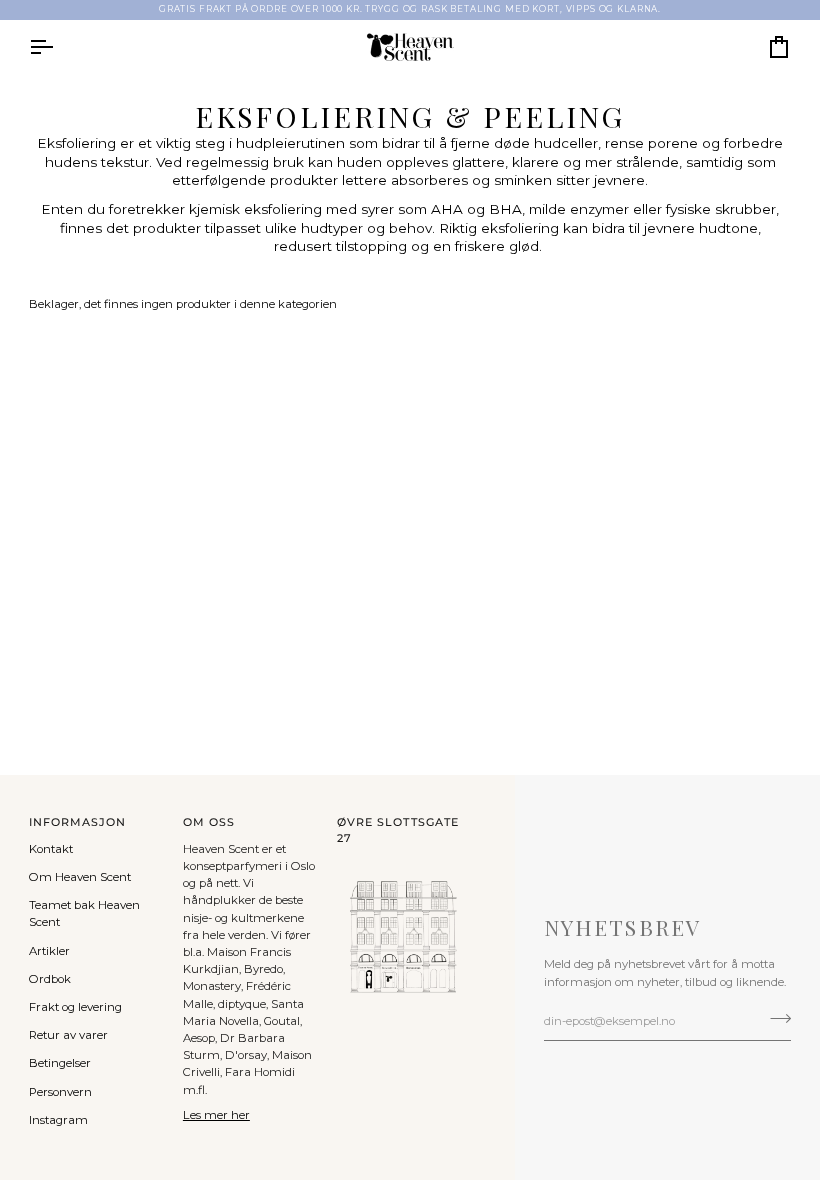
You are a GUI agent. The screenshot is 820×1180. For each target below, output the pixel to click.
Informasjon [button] (78, 822)
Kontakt (51, 849)
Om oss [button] (209, 822)
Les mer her (216, 1115)
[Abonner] (774, 1019)
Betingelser (60, 1063)
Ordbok (50, 979)
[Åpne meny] (59, 47)
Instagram (58, 1120)
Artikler (49, 951)
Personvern (60, 1092)
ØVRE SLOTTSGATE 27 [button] (398, 830)
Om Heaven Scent (80, 877)
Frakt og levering (75, 1007)
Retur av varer (68, 1035)
